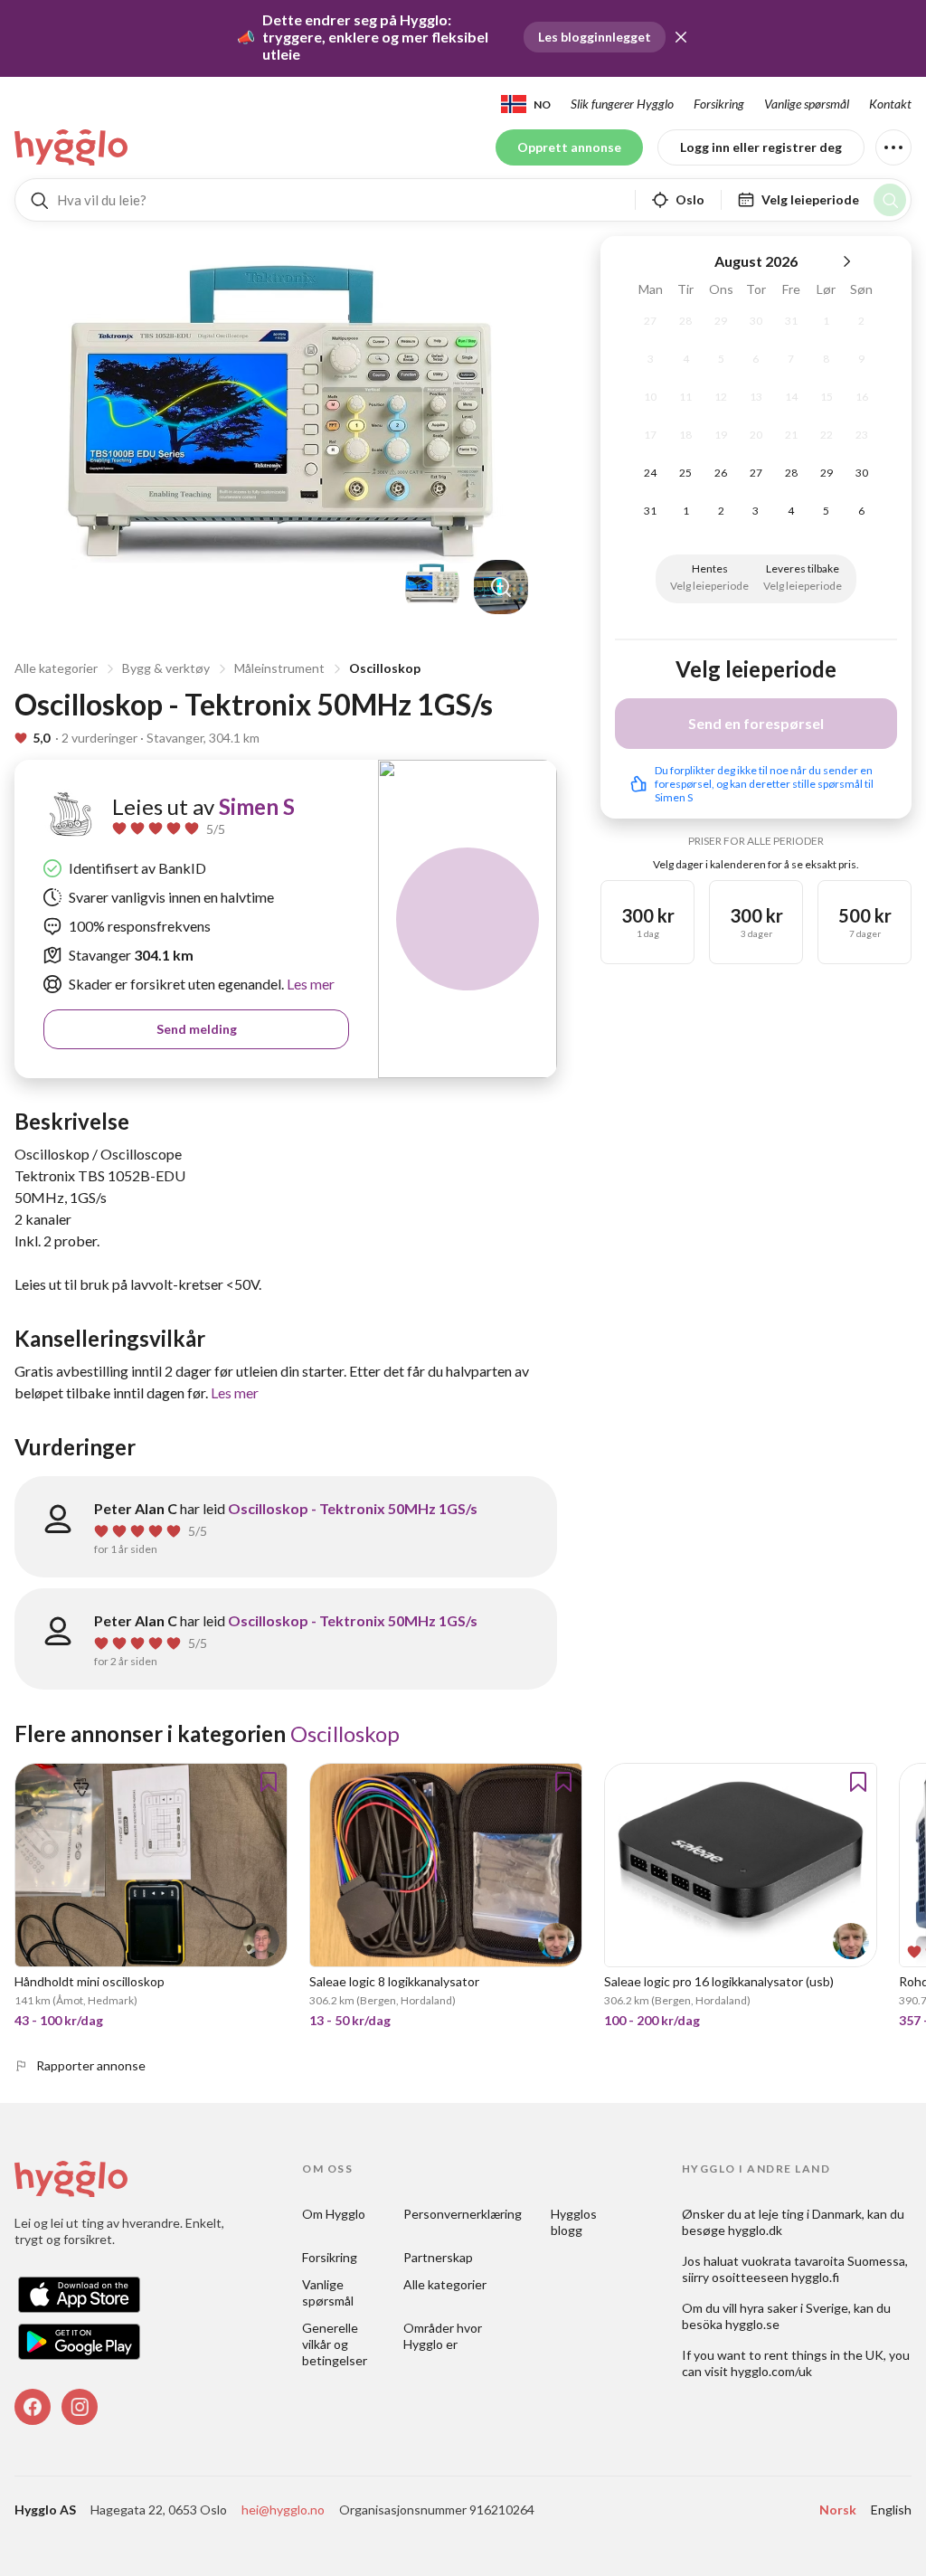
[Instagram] (80, 2407)
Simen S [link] (257, 806)
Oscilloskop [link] (345, 1733)
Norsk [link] (838, 2510)
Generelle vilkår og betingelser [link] (335, 2344)
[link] (72, 147)
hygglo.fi (815, 2277)
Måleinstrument (279, 668)
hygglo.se (752, 2324)
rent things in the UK (824, 2355)
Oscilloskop (385, 668)
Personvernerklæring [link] (463, 2214)
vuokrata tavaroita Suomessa (823, 2261)
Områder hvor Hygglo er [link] (444, 2336)
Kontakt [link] (890, 104)
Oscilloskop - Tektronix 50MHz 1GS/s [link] (353, 1508)
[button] (681, 37)
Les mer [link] (309, 984)
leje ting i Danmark (810, 2214)
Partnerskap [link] (438, 2257)
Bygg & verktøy (166, 668)
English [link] (891, 2510)
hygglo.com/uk (771, 2371)
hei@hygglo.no (283, 2510)
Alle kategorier (56, 668)
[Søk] (890, 200)
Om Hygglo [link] (334, 2214)
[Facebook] (33, 2407)
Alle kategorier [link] (445, 2284)
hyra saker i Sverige (794, 2308)
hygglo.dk (755, 2230)
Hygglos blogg (575, 2222)
